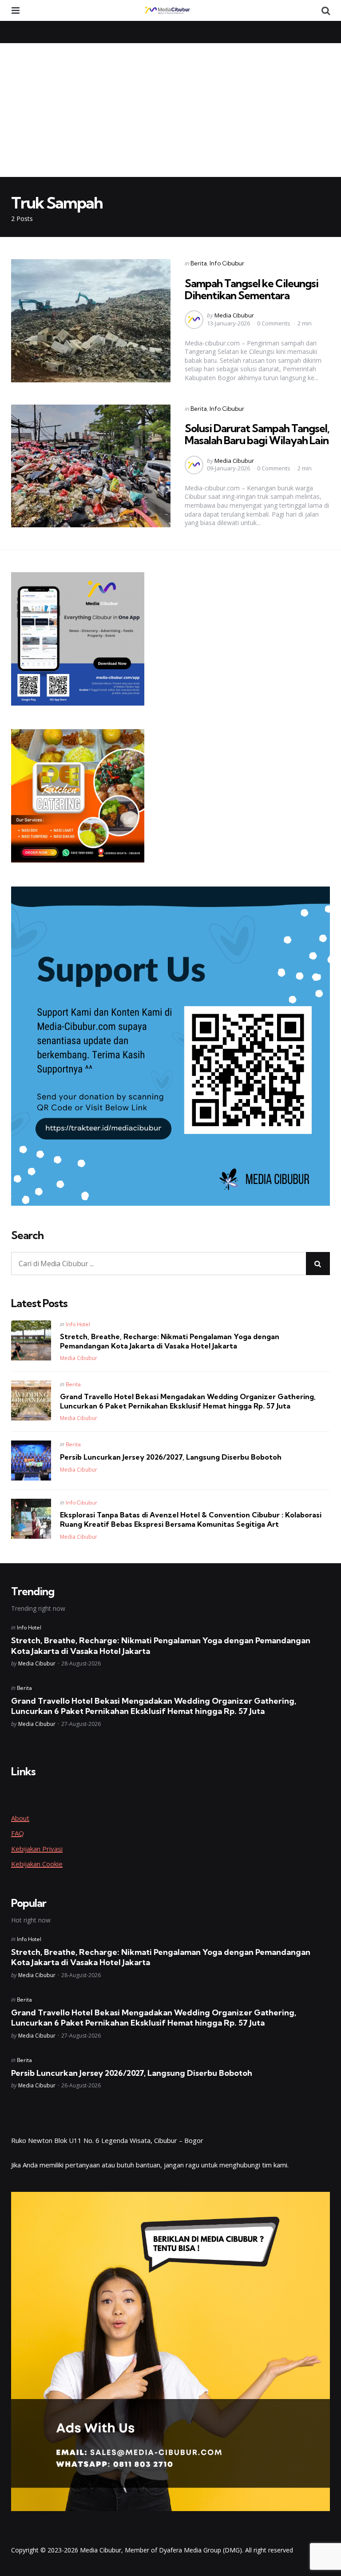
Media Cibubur (234, 315)
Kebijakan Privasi (37, 1849)
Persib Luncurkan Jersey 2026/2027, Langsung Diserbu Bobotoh (171, 1457)
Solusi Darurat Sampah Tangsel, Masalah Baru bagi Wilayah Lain (257, 434)
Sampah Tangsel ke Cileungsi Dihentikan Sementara (252, 289)
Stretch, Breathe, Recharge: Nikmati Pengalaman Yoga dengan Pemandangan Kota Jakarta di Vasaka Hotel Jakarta (170, 1341)
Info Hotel (78, 1324)
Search (27, 1236)
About (20, 1818)
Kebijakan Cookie (37, 1864)
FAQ (18, 1833)
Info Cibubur (227, 263)
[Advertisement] (170, 110)
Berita (199, 263)
